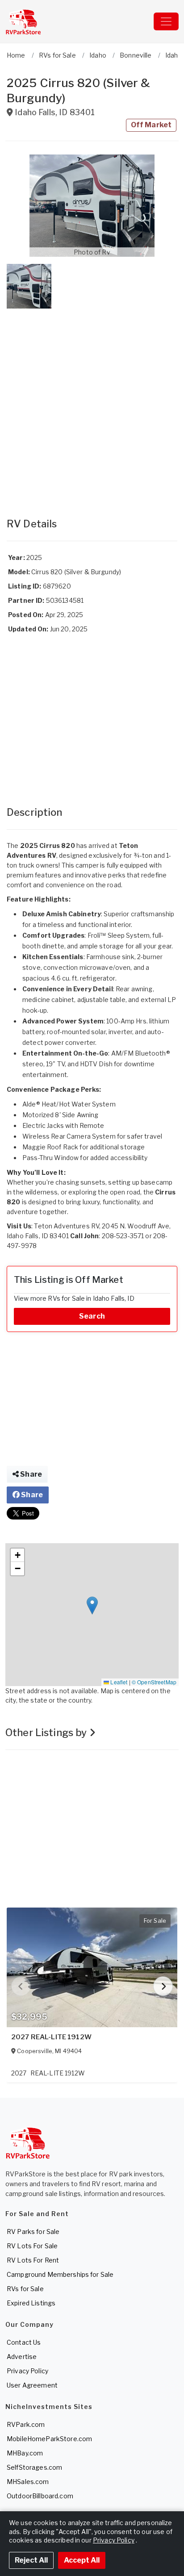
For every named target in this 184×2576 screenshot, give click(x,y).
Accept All (82, 2560)
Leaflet (118, 1682)
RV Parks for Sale (33, 2232)
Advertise (22, 2357)
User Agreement (32, 2385)
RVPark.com (26, 2424)
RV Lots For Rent (33, 2260)
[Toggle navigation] (166, 21)
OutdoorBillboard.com (40, 2496)
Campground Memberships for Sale (60, 2274)
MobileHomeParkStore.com (49, 2439)
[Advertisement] (92, 404)
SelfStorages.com (34, 2467)
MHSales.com (28, 2482)
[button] (92, 206)
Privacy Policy (27, 2371)
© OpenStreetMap (154, 1682)
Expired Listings (31, 2303)
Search (92, 1316)
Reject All (31, 2560)
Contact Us (24, 2342)
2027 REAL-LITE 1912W (51, 2037)
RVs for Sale (25, 2289)
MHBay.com (25, 2453)
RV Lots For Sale (32, 2246)
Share (30, 1474)
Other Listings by (47, 1733)
